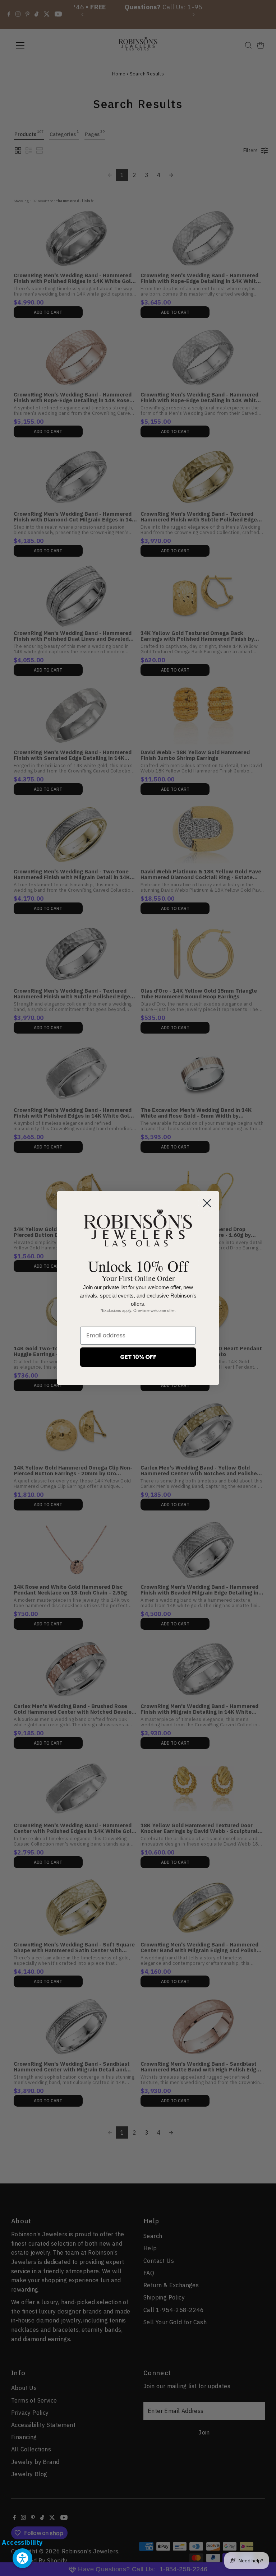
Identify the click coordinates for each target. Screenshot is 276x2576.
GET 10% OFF (138, 1357)
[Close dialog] (207, 1203)
